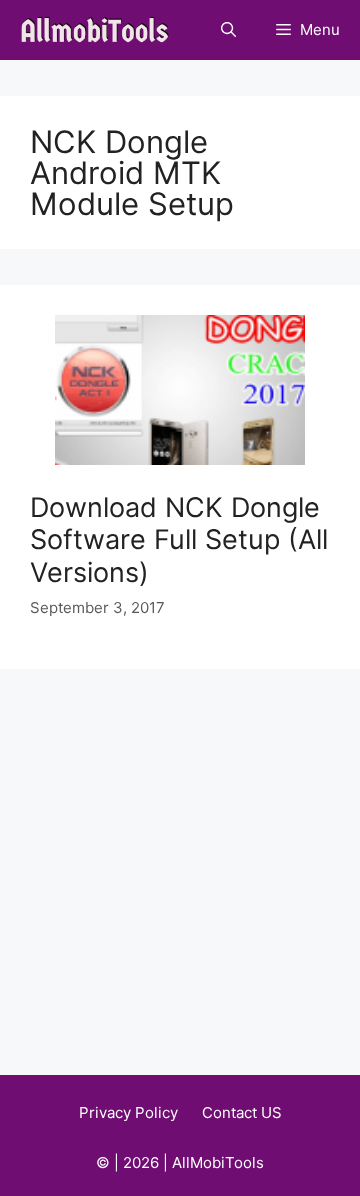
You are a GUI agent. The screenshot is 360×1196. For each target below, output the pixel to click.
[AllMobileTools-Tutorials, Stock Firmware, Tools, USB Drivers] (100, 30)
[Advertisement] (180, 859)
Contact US (242, 1112)
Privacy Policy (128, 1112)
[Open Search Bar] (228, 30)
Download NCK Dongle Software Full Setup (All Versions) (179, 540)
